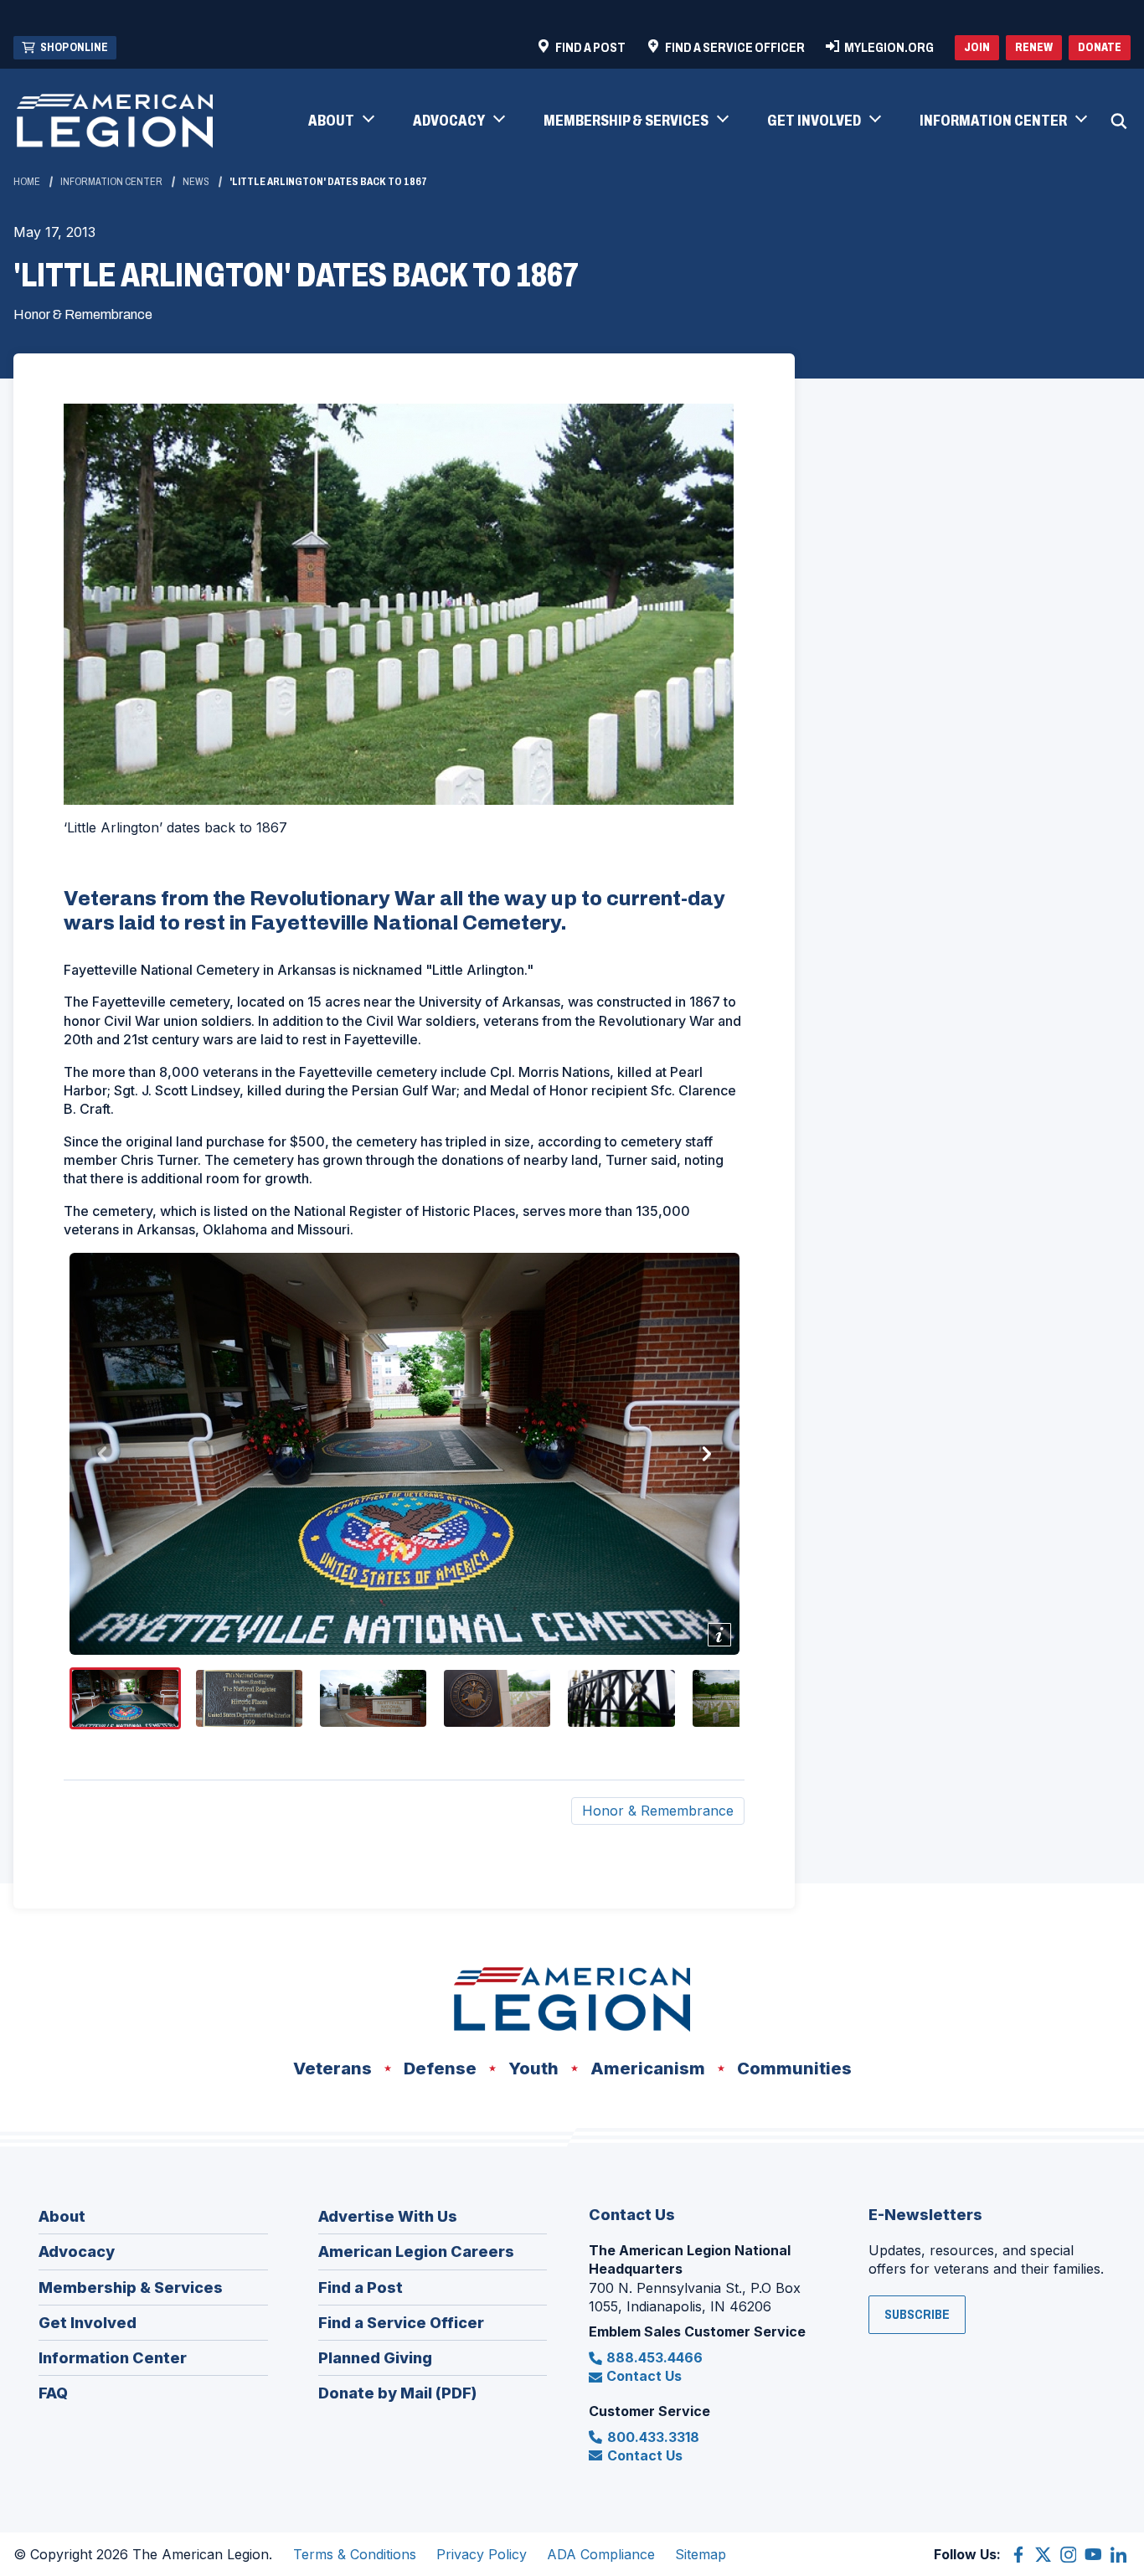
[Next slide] (706, 1454)
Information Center (111, 182)
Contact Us (644, 2376)
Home (27, 182)
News (196, 182)
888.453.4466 (654, 2357)
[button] (340, 121)
